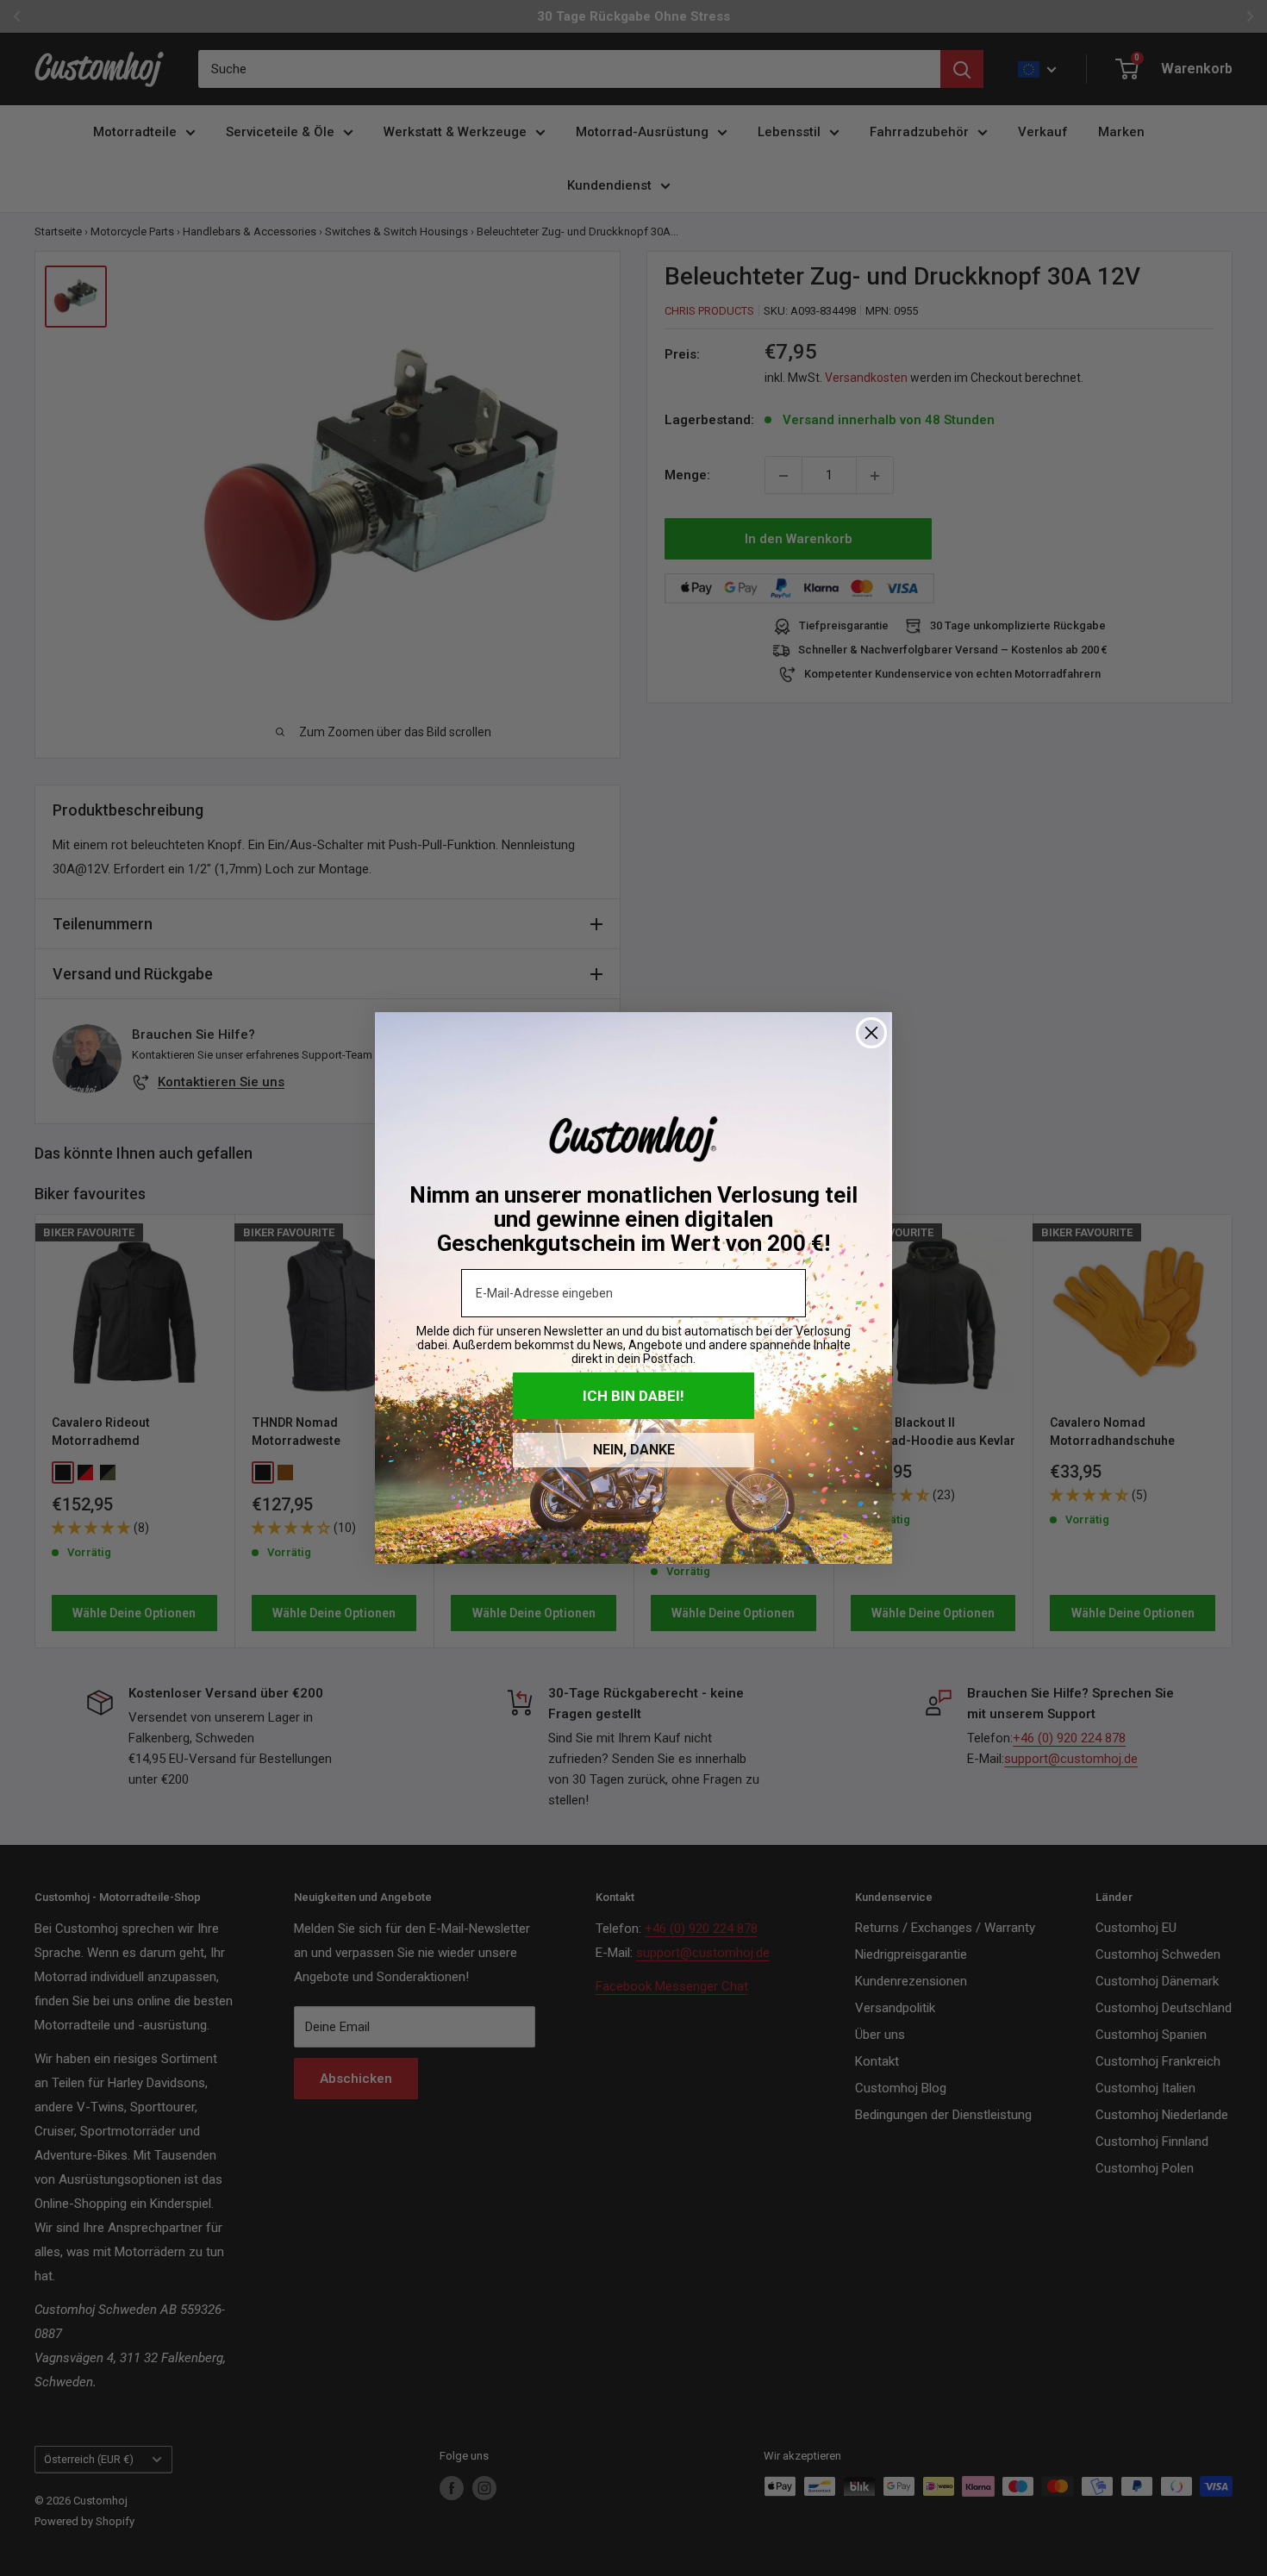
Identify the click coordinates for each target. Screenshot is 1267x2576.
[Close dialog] (871, 1033)
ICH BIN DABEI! (633, 1396)
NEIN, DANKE (634, 1450)
